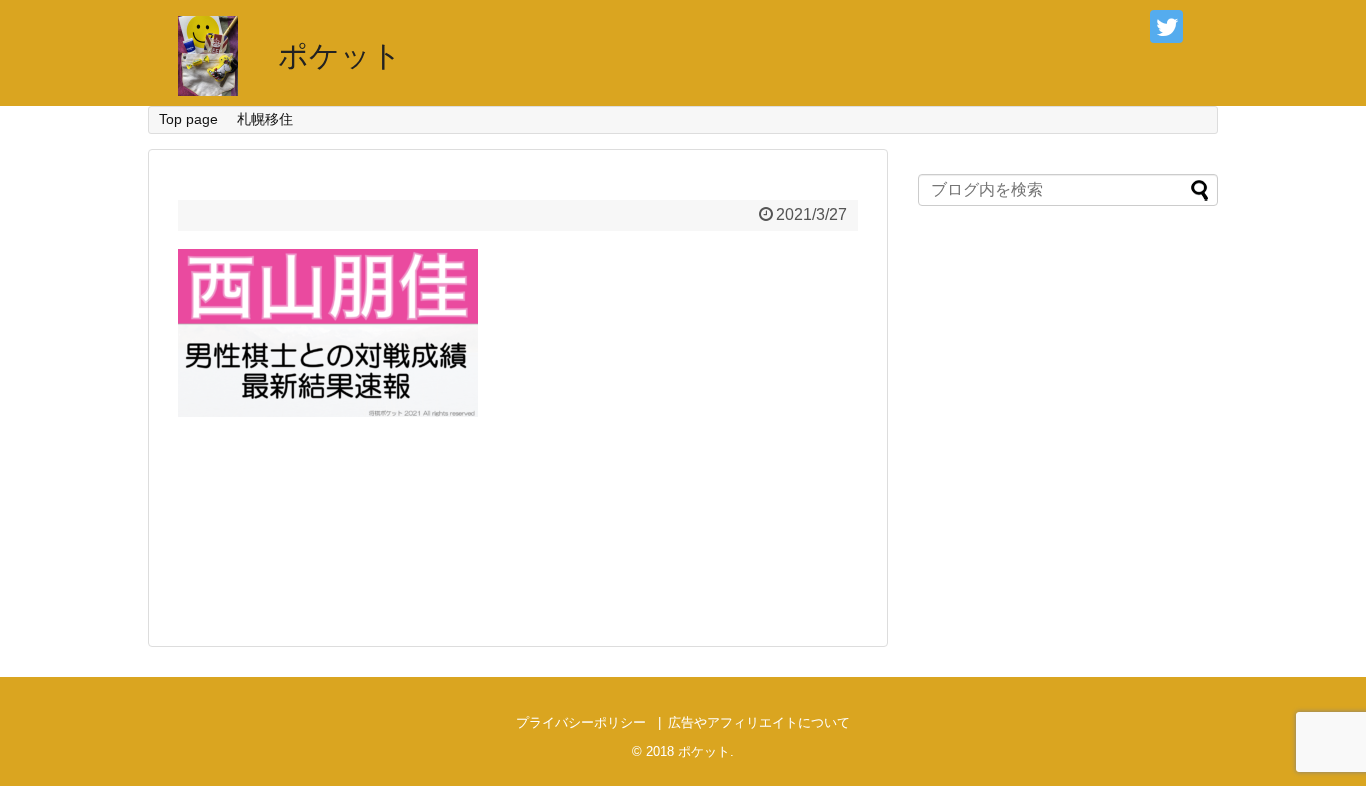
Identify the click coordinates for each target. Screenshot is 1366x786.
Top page (188, 119)
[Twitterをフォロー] (1166, 26)
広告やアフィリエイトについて (759, 722)
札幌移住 (265, 119)
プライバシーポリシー (581, 722)
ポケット (340, 55)
